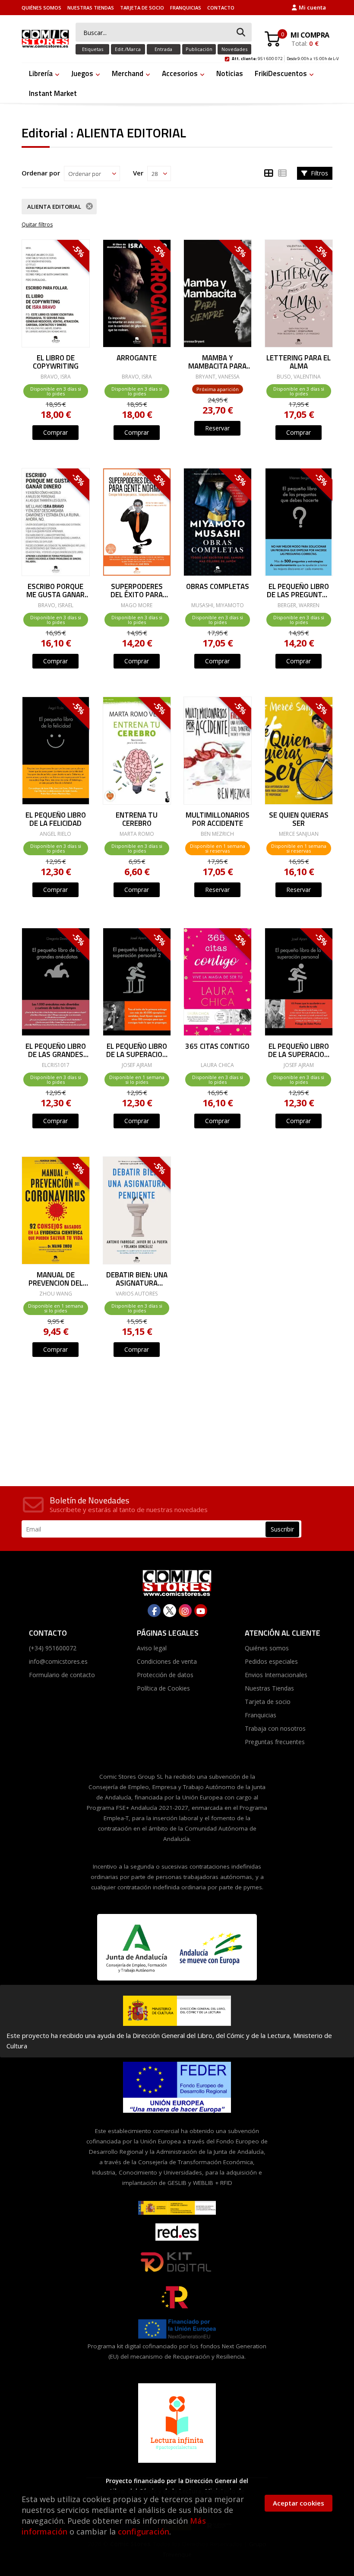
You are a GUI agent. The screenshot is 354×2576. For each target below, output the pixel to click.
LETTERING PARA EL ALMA (299, 361)
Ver (138, 173)
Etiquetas (93, 49)
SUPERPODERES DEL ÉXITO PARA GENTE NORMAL (137, 590)
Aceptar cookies (299, 2503)
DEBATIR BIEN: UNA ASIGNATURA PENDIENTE (136, 1278)
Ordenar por (41, 173)
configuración (144, 2531)
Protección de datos (165, 1675)
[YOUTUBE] (201, 1611)
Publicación (199, 49)
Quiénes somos (41, 8)
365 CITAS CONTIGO (217, 1047)
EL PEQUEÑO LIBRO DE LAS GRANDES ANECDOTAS (56, 1050)
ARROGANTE (137, 359)
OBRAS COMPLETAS (218, 587)
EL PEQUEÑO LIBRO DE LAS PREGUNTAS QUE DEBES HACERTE (298, 590)
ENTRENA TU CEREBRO (137, 819)
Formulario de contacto (62, 1675)
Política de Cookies (163, 1688)
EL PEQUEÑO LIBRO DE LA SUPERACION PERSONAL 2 (137, 1050)
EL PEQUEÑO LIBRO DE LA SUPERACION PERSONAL (299, 1050)
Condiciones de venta (167, 1661)
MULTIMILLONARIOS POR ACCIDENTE (218, 819)
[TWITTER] (170, 1611)
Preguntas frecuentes (275, 1742)
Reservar (217, 428)
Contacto (221, 8)
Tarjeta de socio (142, 8)
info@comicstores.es (58, 1661)
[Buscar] (241, 33)
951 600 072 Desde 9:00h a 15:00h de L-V (285, 57)
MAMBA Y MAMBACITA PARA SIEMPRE (217, 361)
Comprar (55, 432)
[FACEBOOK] (154, 1611)
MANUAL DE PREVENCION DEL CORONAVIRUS (56, 1278)
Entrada (163, 49)
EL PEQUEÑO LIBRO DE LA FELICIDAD (56, 819)
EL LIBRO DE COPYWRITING (56, 361)
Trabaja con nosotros (275, 1728)
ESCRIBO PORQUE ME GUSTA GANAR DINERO (55, 590)
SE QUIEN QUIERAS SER (298, 819)
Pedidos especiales (271, 1661)
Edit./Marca (128, 49)
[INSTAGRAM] (185, 1611)
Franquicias (186, 8)
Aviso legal (152, 1648)
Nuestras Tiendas (91, 8)
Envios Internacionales (276, 1675)
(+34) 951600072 (53, 1648)
